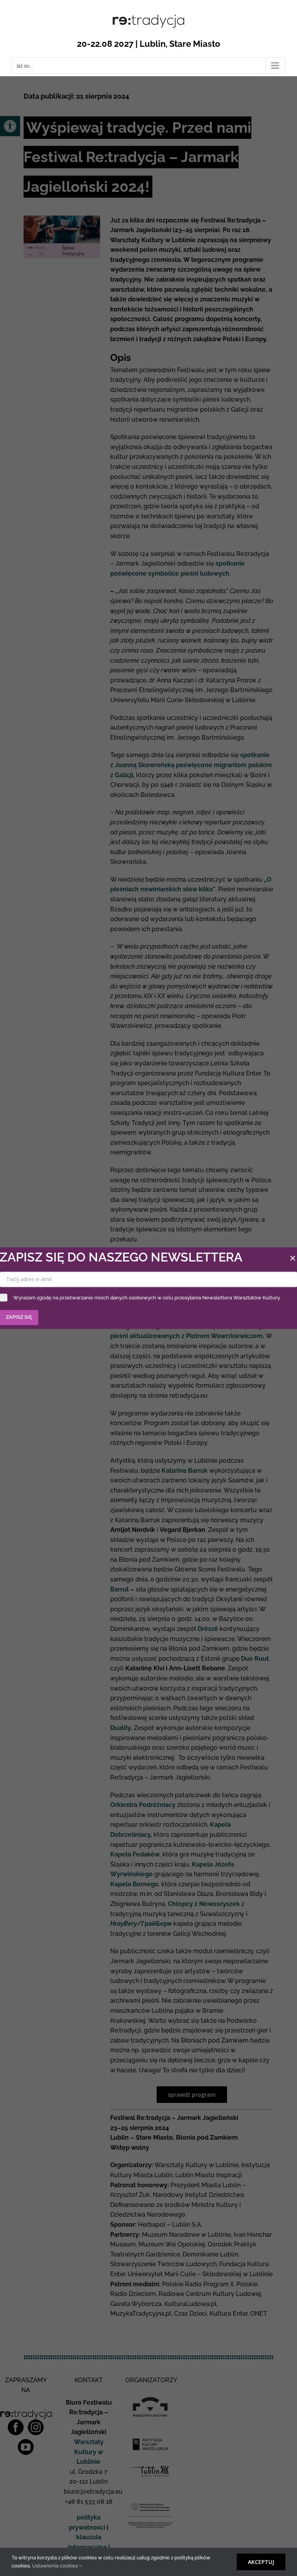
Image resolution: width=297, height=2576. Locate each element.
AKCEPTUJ (261, 2562)
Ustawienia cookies (55, 2566)
